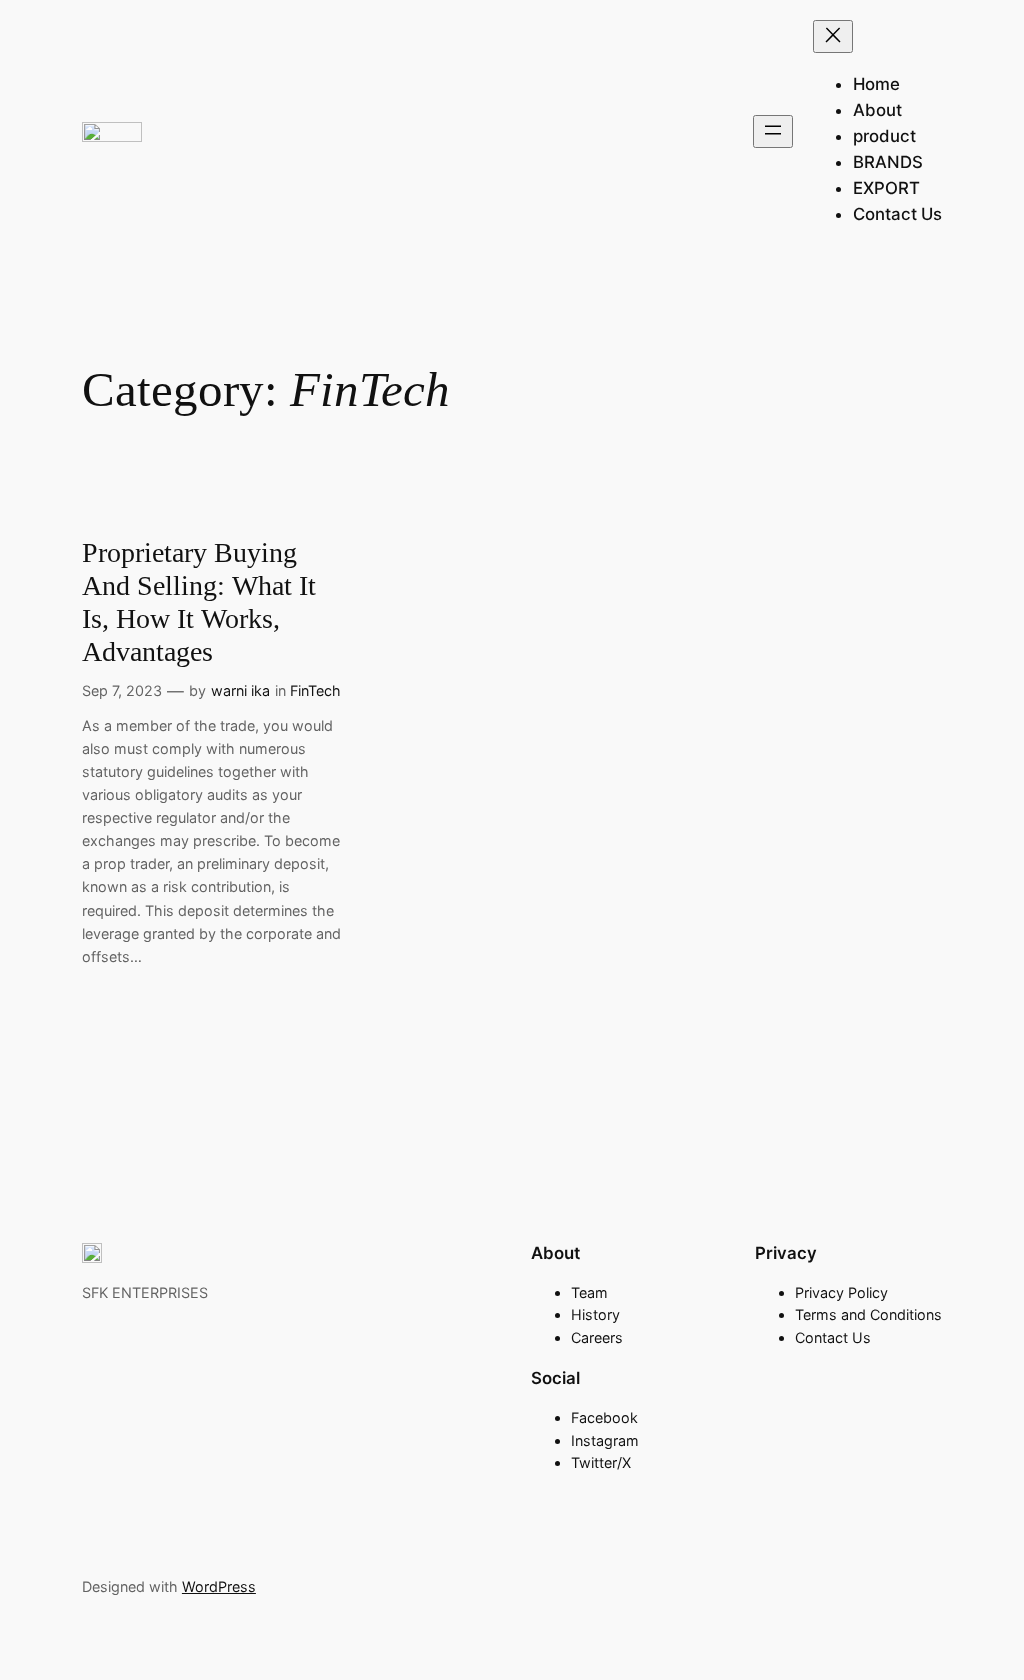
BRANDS (888, 162)
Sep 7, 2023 (122, 690)
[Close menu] (833, 36)
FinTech (315, 690)
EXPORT (886, 188)
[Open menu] (773, 131)
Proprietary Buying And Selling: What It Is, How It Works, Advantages (199, 602)
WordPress (219, 1586)
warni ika (240, 690)
